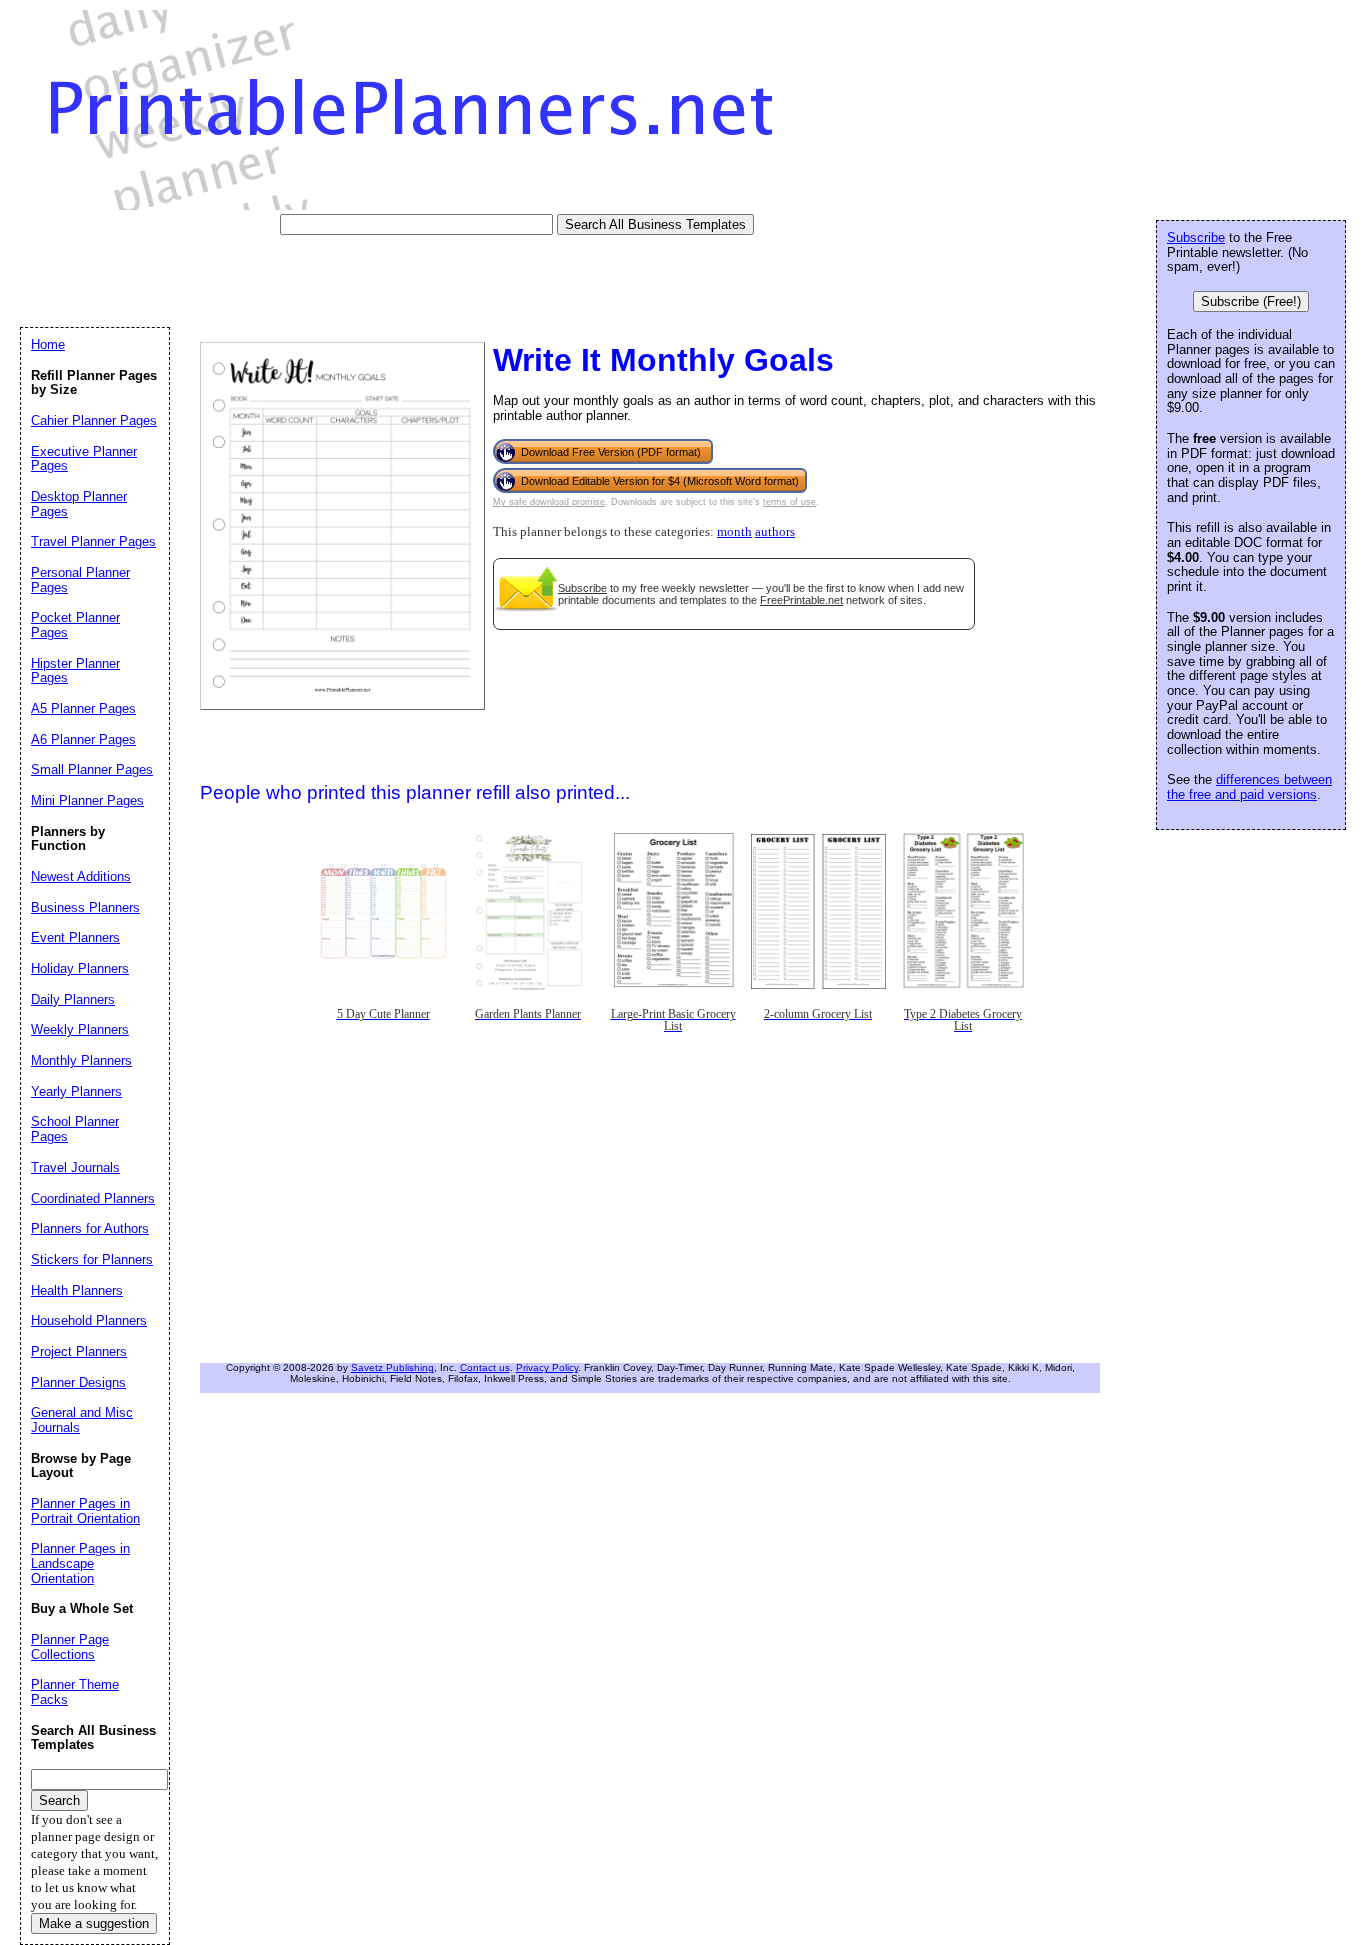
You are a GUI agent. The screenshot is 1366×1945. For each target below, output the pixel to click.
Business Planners (85, 907)
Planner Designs (78, 1382)
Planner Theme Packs (75, 1692)
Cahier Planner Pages (94, 420)
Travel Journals (75, 1167)
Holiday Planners (80, 968)
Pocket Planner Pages (75, 625)
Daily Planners (73, 999)
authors (775, 532)
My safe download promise (549, 502)
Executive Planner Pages (84, 459)
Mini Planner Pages (87, 800)
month (734, 532)
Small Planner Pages (92, 769)
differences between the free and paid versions (1249, 787)
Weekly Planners (80, 1029)
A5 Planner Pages (83, 708)
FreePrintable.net (801, 600)
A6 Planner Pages (83, 739)
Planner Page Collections (70, 1647)
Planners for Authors (90, 1228)
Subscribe (582, 588)
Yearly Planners (76, 1091)
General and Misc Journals (82, 1420)
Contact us (485, 1367)
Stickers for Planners (92, 1259)
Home (48, 344)
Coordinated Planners (93, 1198)
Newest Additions (81, 876)
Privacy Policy (547, 1367)
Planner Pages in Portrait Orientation (85, 1511)
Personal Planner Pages (80, 580)
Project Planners (79, 1351)
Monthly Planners (81, 1060)
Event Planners (75, 937)
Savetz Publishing (392, 1367)
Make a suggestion (94, 1923)
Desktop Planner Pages (79, 504)
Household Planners (89, 1320)
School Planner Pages (75, 1129)
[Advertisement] (384, 280)
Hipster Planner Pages (75, 671)
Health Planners (77, 1290)
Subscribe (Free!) (1251, 301)
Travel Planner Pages (93, 541)
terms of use (789, 502)
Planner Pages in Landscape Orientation (80, 1563)
